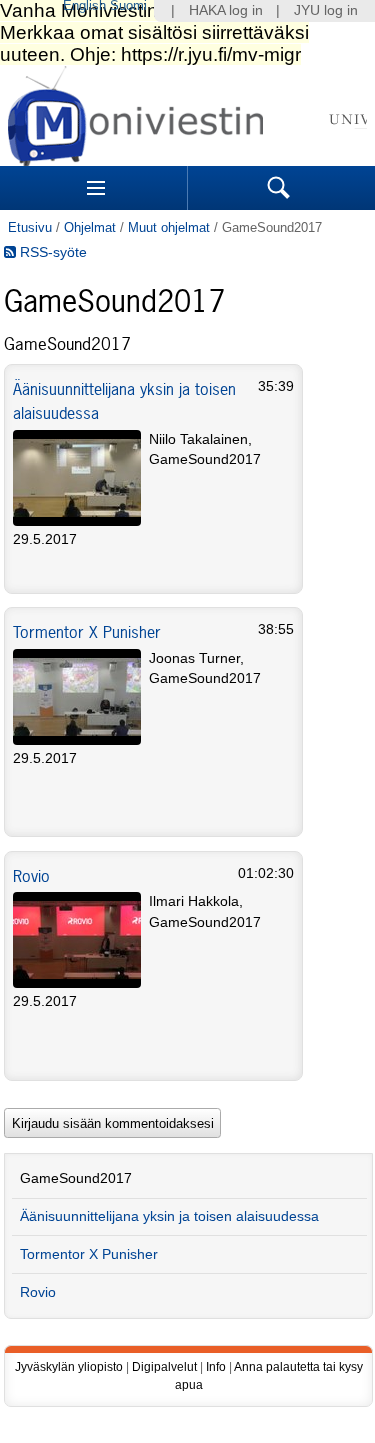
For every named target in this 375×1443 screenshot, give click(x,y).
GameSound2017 (76, 1178)
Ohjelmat (90, 227)
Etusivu (30, 227)
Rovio (31, 876)
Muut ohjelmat (169, 227)
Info (216, 1367)
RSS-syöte (51, 252)
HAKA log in (226, 10)
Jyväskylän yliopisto (69, 1367)
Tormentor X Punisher (87, 632)
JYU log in (326, 10)
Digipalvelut (164, 1367)
